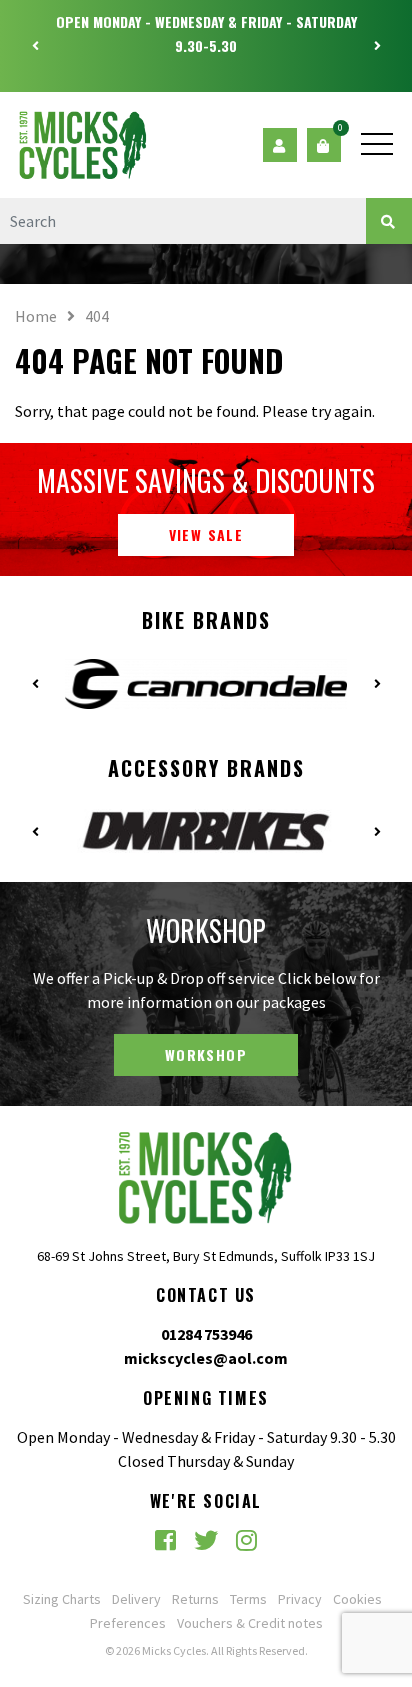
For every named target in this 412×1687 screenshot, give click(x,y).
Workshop (206, 1054)
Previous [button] (35, 46)
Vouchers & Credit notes (250, 1623)
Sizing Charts (62, 1599)
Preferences (128, 1623)
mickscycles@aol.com (206, 1358)
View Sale (206, 534)
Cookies (357, 1599)
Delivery (136, 1599)
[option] (206, 34)
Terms (248, 1599)
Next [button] (377, 46)
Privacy (300, 1599)
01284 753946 (206, 1334)
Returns (195, 1599)
